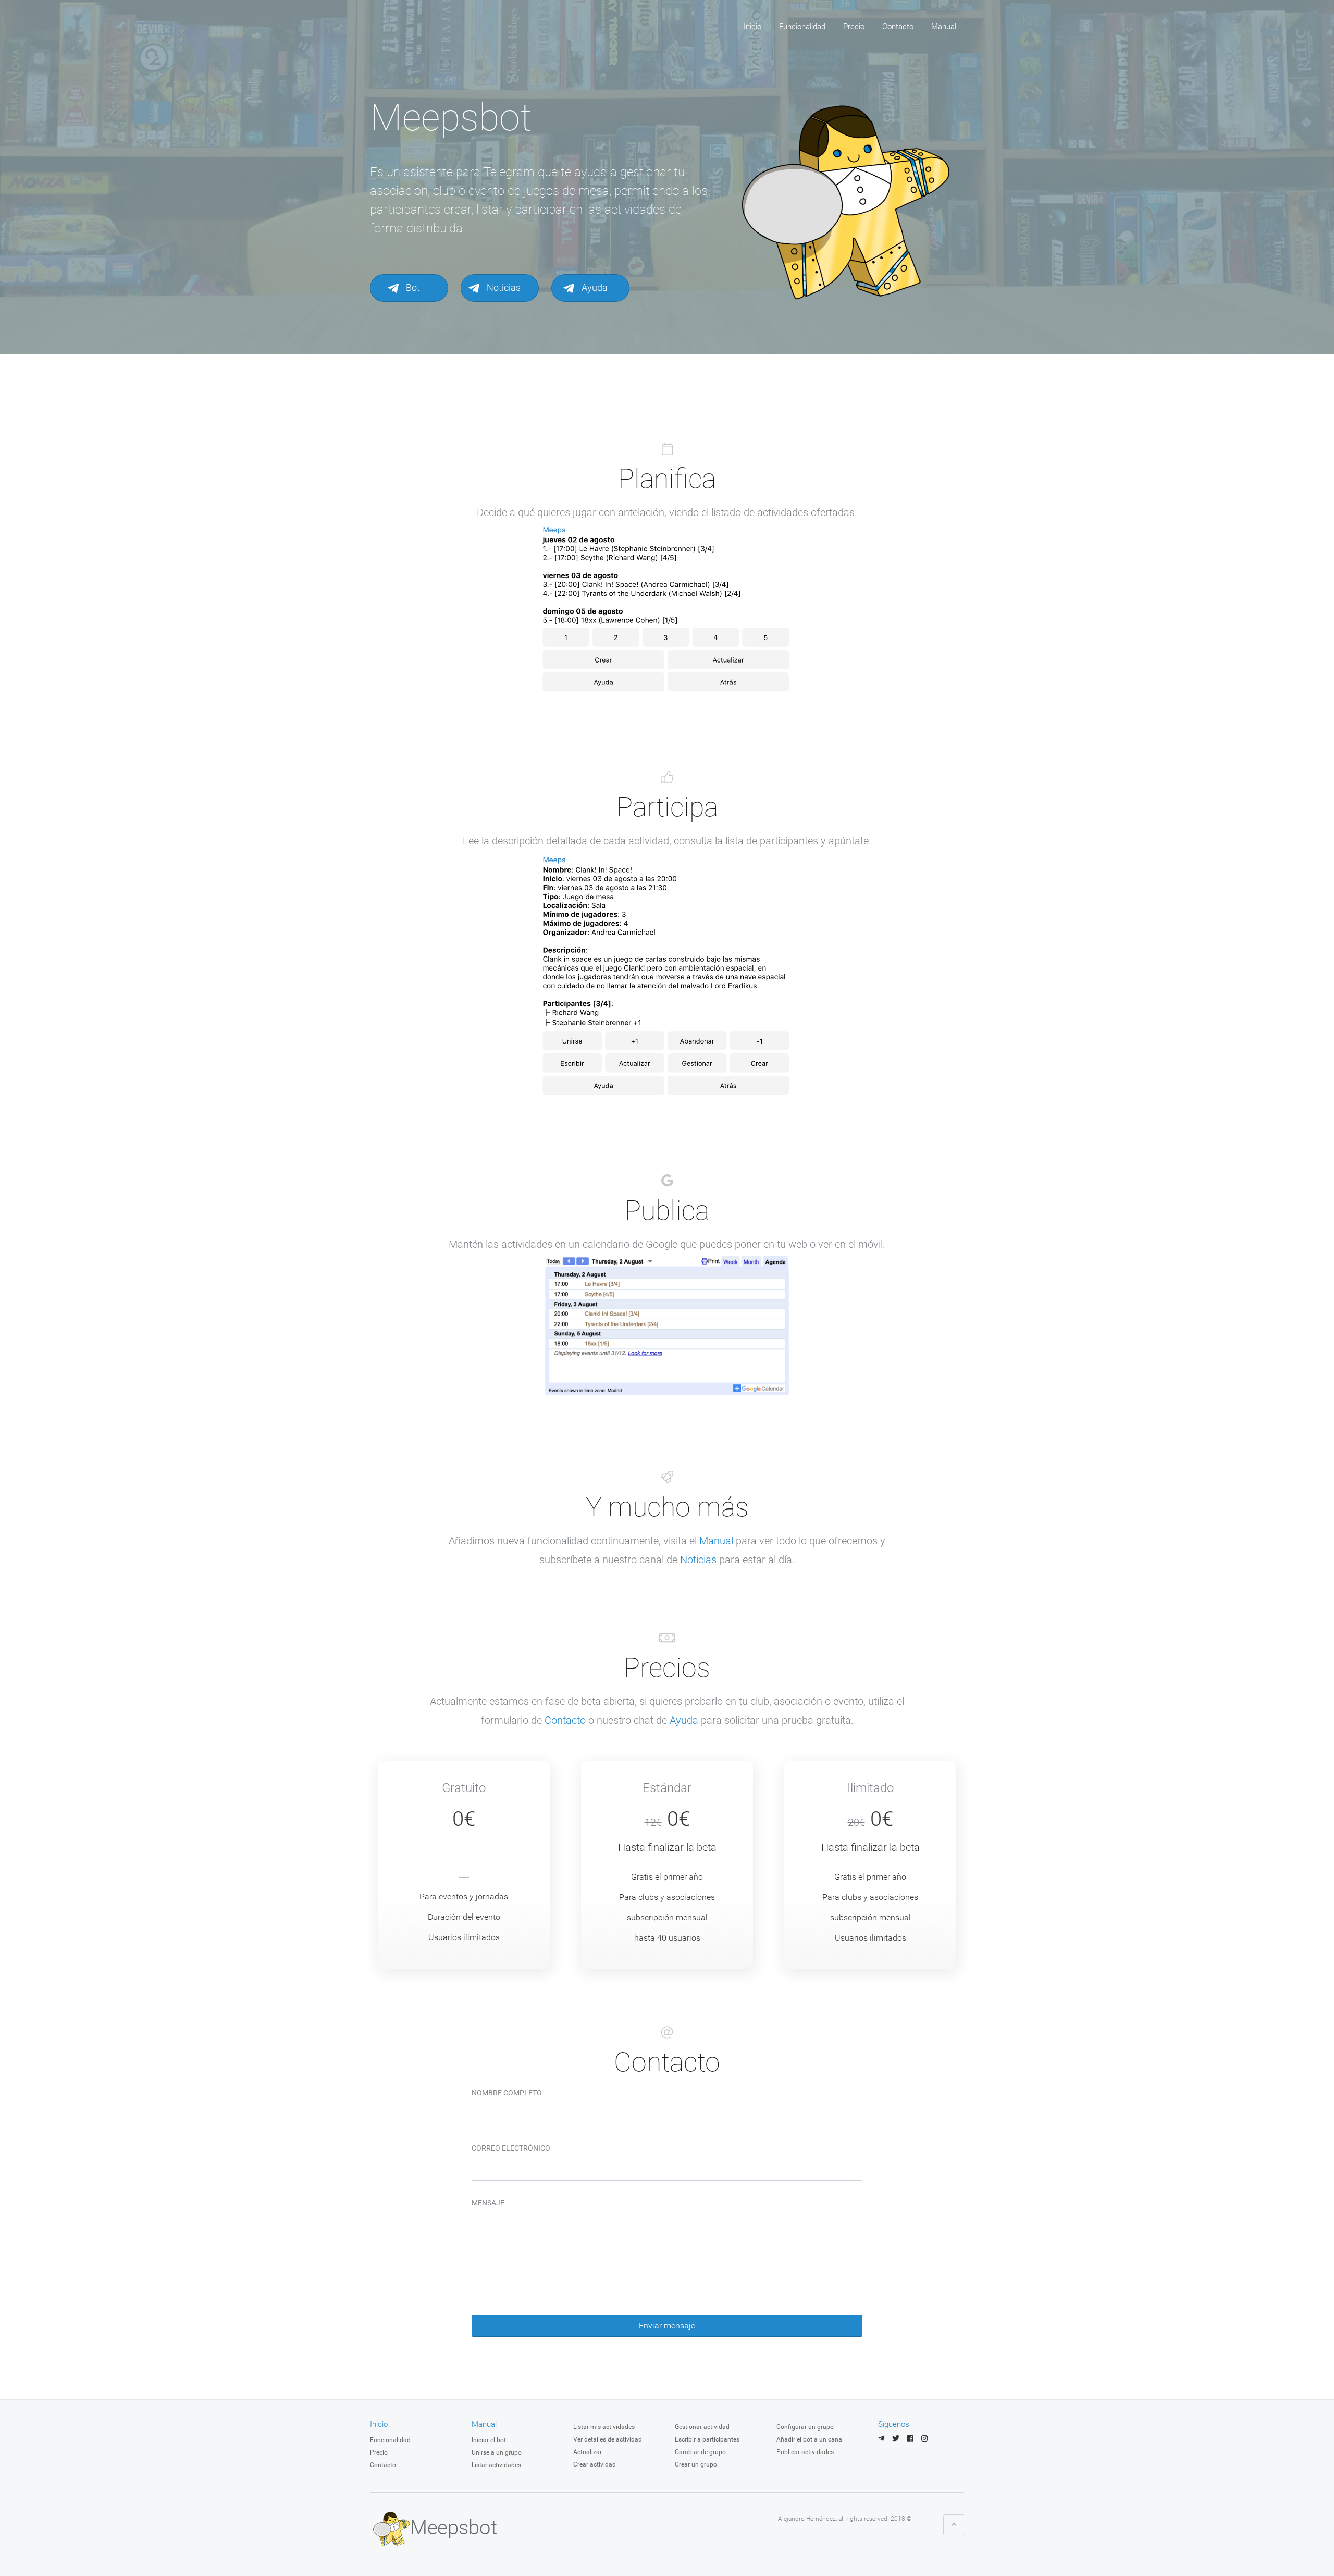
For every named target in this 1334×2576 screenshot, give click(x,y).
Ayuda (684, 1720)
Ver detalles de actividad (608, 2439)
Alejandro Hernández (807, 2519)
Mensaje (488, 2203)
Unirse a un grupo (497, 2452)
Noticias (698, 1560)
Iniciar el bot (489, 2440)
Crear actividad (595, 2464)
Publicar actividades (805, 2452)
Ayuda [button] (594, 287)
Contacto (898, 27)
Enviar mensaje (667, 2326)
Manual (944, 27)
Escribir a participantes (707, 2439)
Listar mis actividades (604, 2427)
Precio (854, 27)
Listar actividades (496, 2465)
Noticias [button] (503, 287)
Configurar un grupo (805, 2427)
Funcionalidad (802, 27)
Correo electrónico (511, 2148)
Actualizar (588, 2452)
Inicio (752, 27)
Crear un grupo (696, 2464)
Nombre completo (507, 2093)
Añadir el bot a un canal (810, 2439)
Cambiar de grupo (700, 2452)
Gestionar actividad (702, 2427)
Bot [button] (412, 287)
